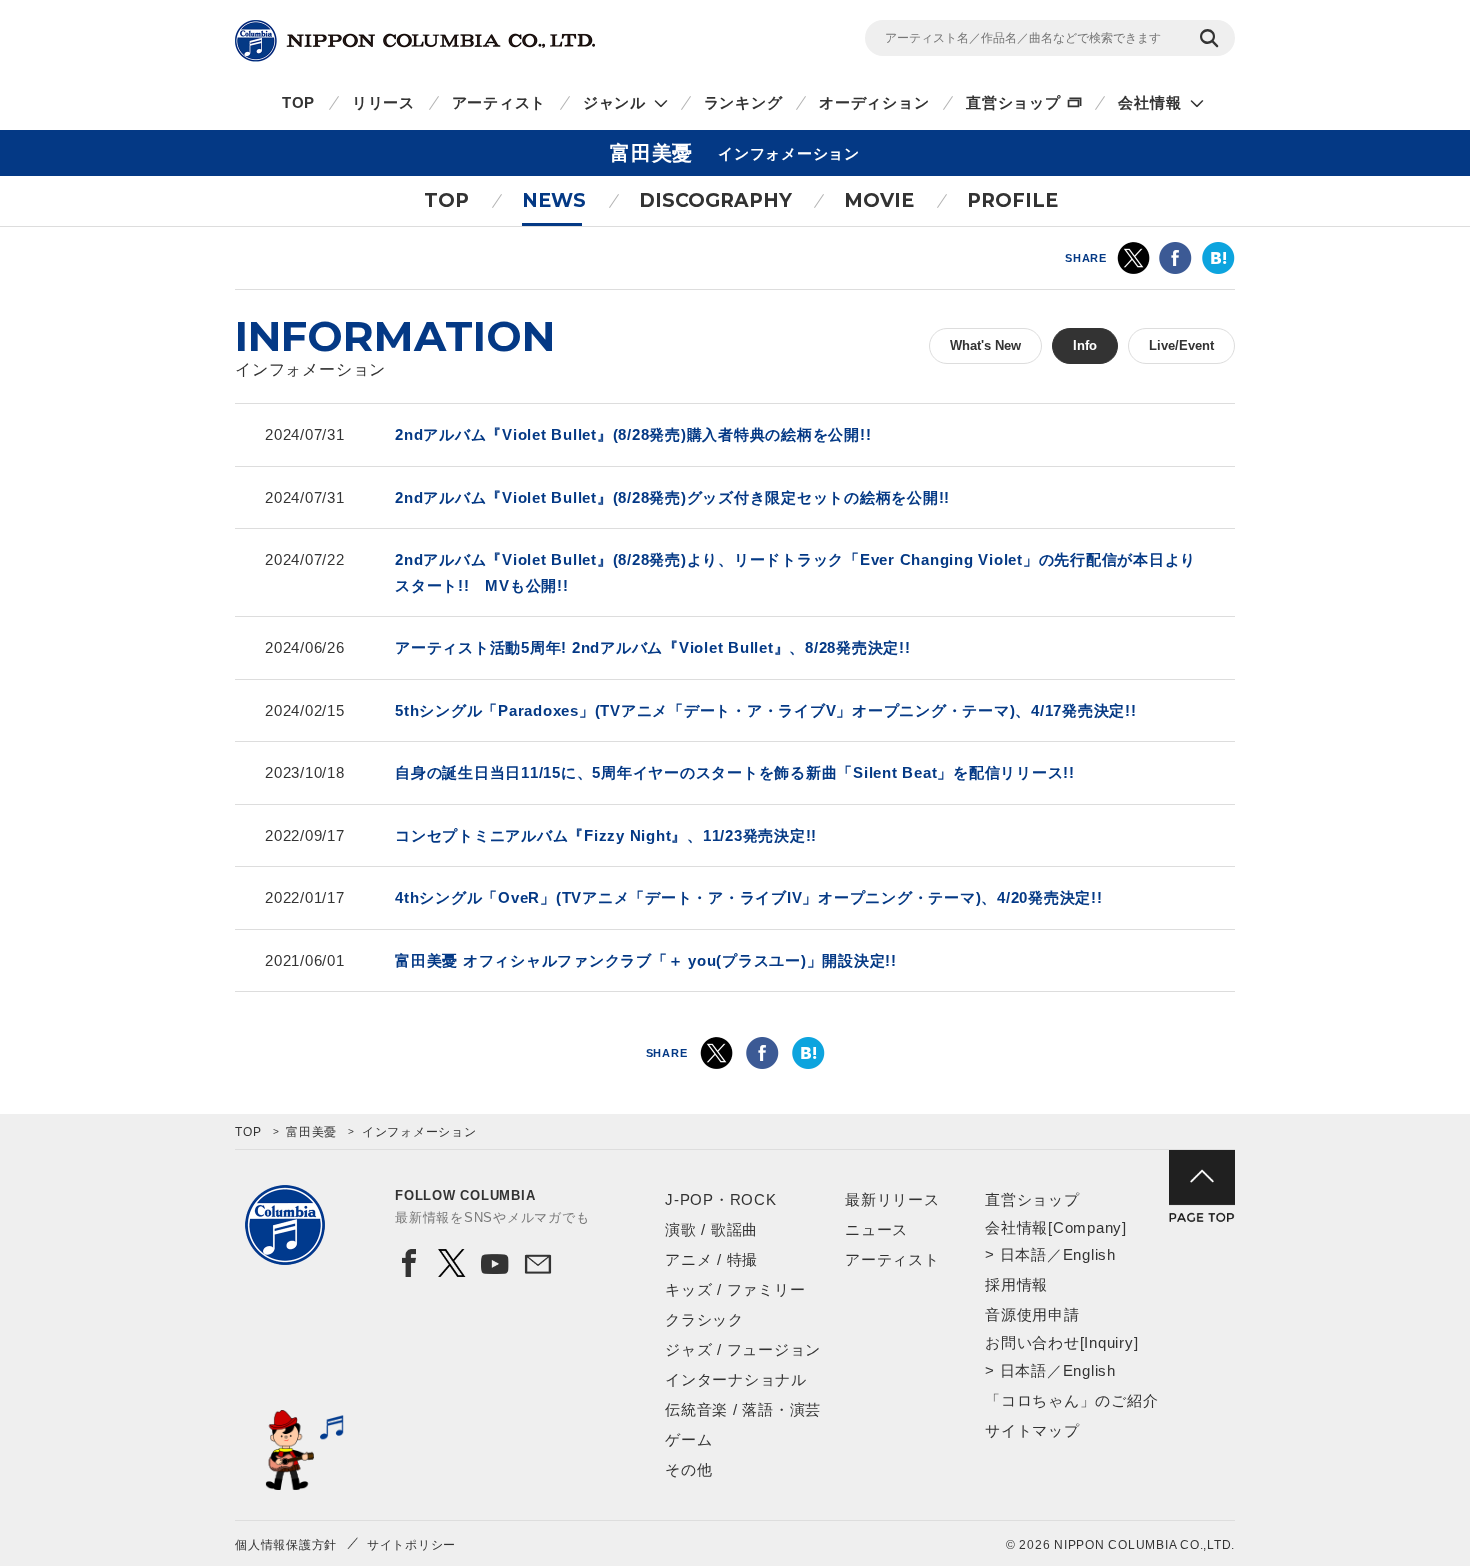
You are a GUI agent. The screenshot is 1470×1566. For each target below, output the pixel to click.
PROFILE (1012, 200)
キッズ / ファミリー (735, 1289)
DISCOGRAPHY (715, 200)
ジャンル (614, 102)
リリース (383, 102)
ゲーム (688, 1439)
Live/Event (1181, 345)
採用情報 (1016, 1284)
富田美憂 (311, 1132)
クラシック (704, 1319)
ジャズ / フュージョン (743, 1349)
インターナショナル (736, 1379)
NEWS (554, 200)
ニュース (876, 1229)
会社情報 (1149, 102)
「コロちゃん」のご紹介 (1071, 1400)
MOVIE (879, 200)
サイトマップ (1032, 1430)
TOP (298, 102)
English (1089, 1254)
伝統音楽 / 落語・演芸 (743, 1409)
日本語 (1023, 1254)
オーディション (874, 102)
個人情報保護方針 (286, 1545)
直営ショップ (1013, 102)
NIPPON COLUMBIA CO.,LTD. (415, 41)
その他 (688, 1469)
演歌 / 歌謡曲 (711, 1229)
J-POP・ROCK (721, 1199)
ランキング (743, 102)
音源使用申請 (1032, 1314)
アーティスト (499, 102)
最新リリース (892, 1199)
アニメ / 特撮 (711, 1259)
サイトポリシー (411, 1545)
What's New (985, 345)
